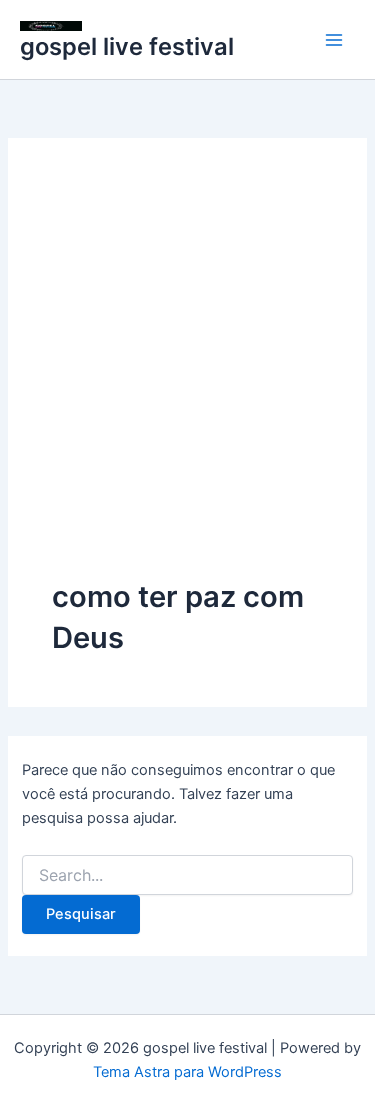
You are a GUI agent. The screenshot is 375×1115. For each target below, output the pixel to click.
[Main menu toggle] (334, 40)
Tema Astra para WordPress (187, 1072)
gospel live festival (127, 46)
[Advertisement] (187, 379)
